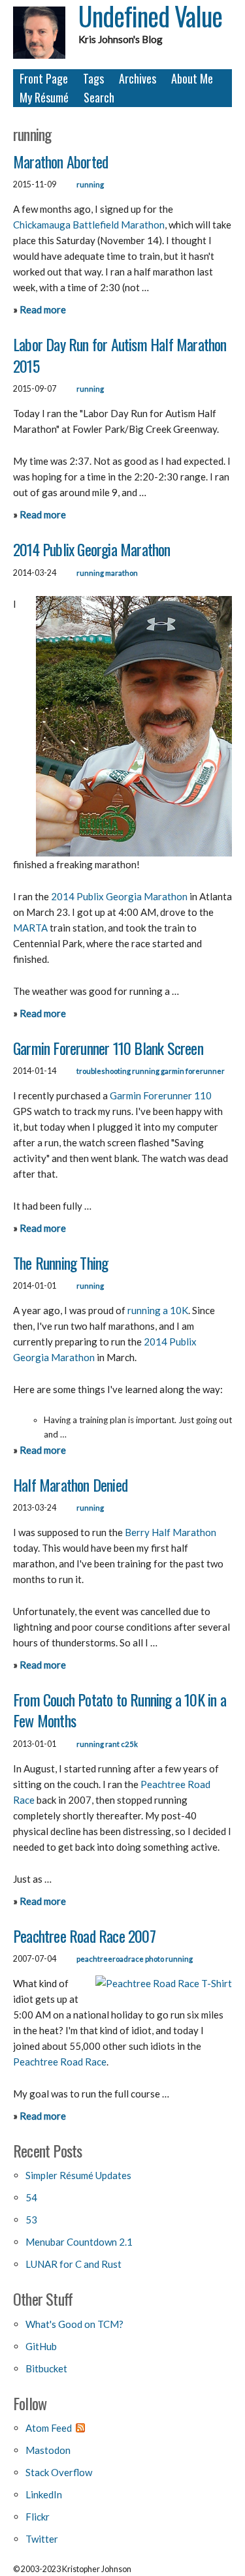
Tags (93, 78)
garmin (172, 1071)
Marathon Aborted (60, 161)
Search (99, 97)
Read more (43, 309)
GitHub (41, 2346)
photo (155, 1959)
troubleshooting (104, 1071)
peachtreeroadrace (110, 1959)
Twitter (42, 2539)
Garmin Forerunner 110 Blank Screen (108, 1048)
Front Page (44, 78)
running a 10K (158, 1310)
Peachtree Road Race (60, 2062)
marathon (122, 573)
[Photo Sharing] (164, 1983)
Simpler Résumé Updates (78, 2175)
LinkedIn (44, 2494)
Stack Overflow (59, 2472)
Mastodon (48, 2450)
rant (112, 1744)
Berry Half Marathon (171, 1532)
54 (31, 2197)
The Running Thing (60, 1263)
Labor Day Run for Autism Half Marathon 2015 (120, 354)
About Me (192, 78)
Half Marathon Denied (70, 1484)
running (90, 184)
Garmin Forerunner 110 (161, 1095)
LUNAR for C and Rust (73, 2264)
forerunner (205, 1071)
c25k (129, 1744)
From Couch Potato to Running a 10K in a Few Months (120, 1710)
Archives (138, 78)
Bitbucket (46, 2368)
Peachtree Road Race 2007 (84, 1936)
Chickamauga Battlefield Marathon (89, 225)
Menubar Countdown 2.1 (79, 2242)
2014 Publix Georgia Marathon (92, 549)
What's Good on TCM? (74, 2324)
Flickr (38, 2517)
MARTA (30, 928)
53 (31, 2220)
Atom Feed (49, 2428)
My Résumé (44, 97)
